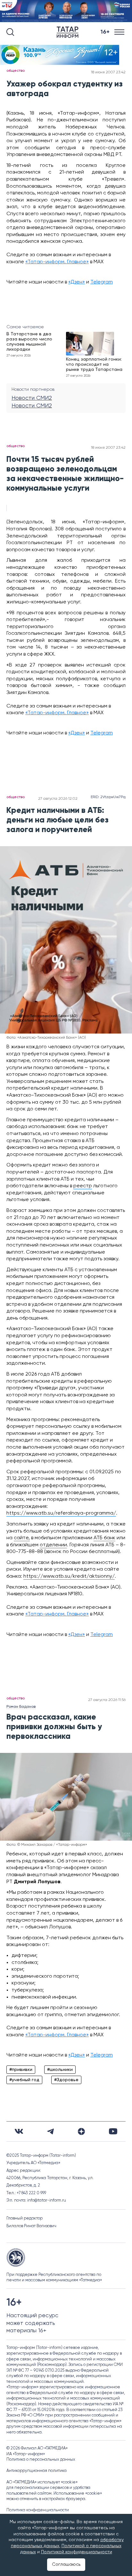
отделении (53, 1545)
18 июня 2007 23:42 (108, 72)
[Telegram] (50, 2131)
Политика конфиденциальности (38, 2510)
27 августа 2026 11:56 (107, 1700)
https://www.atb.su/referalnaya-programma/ (61, 1513)
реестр (83, 1186)
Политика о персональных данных (41, 2460)
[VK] (19, 2131)
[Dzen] (81, 2131)
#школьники (60, 2070)
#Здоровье (66, 2080)
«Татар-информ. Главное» (57, 262)
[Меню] (120, 32)
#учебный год (24, 2080)
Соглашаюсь (66, 2564)
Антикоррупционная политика (37, 2471)
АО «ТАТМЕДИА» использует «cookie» (42, 2482)
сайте (21, 1538)
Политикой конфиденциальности (77, 2552)
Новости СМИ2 (32, 398)
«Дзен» (77, 282)
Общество (16, 71)
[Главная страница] (69, 32)
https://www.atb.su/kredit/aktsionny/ (69, 1576)
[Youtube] (113, 2131)
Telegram (102, 282)
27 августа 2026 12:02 (58, 799)
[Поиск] (10, 32)
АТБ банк (104, 1538)
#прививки (21, 2070)
